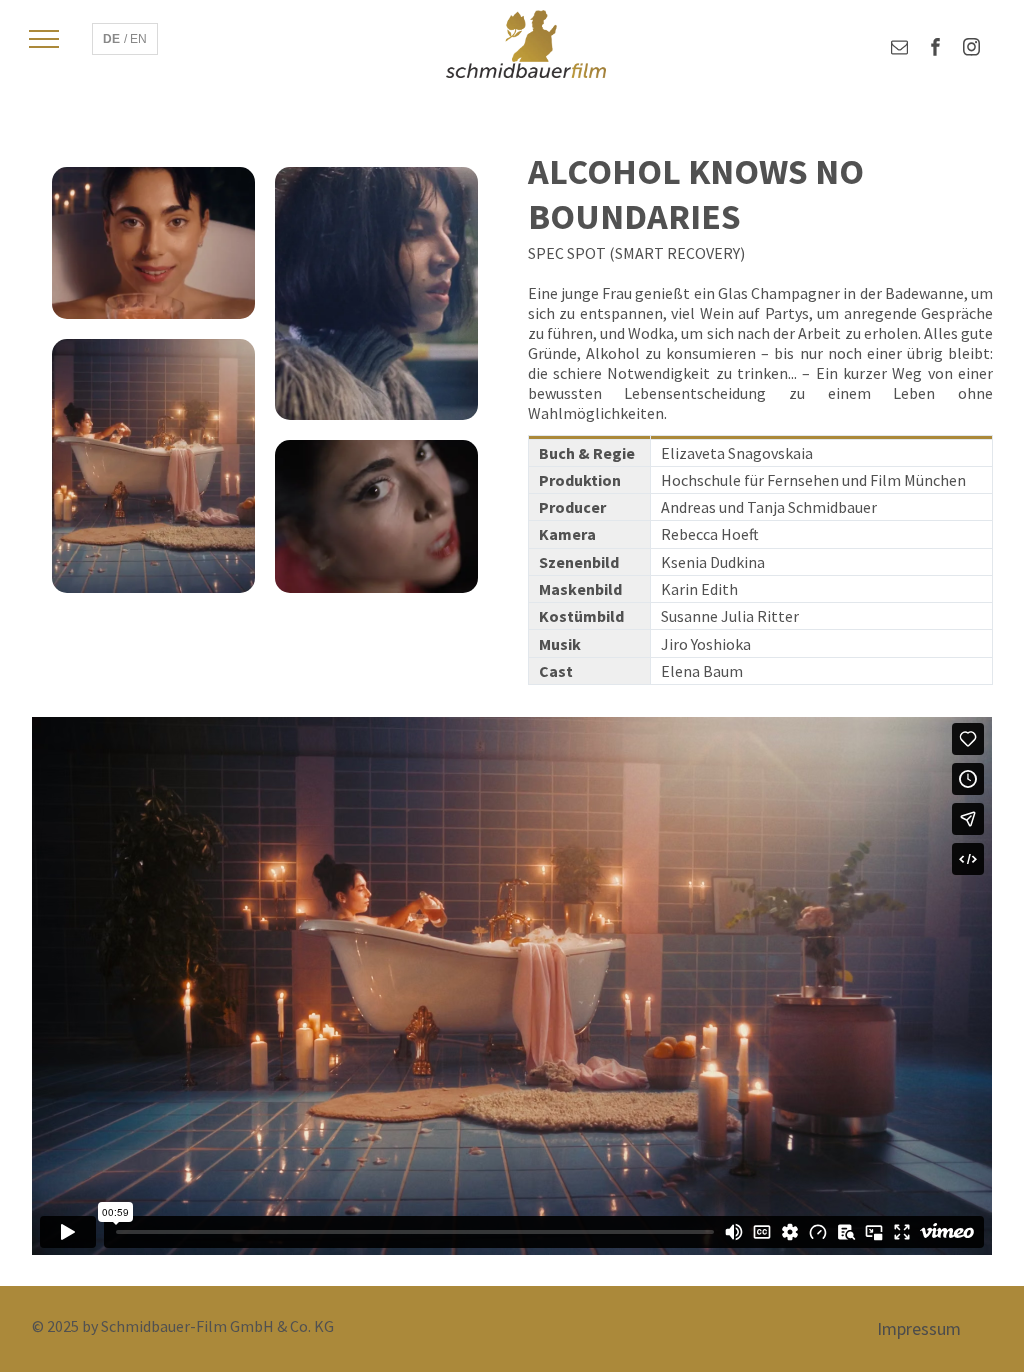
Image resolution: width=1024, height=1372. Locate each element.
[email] (899, 50)
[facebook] (935, 50)
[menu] (44, 39)
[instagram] (971, 50)
